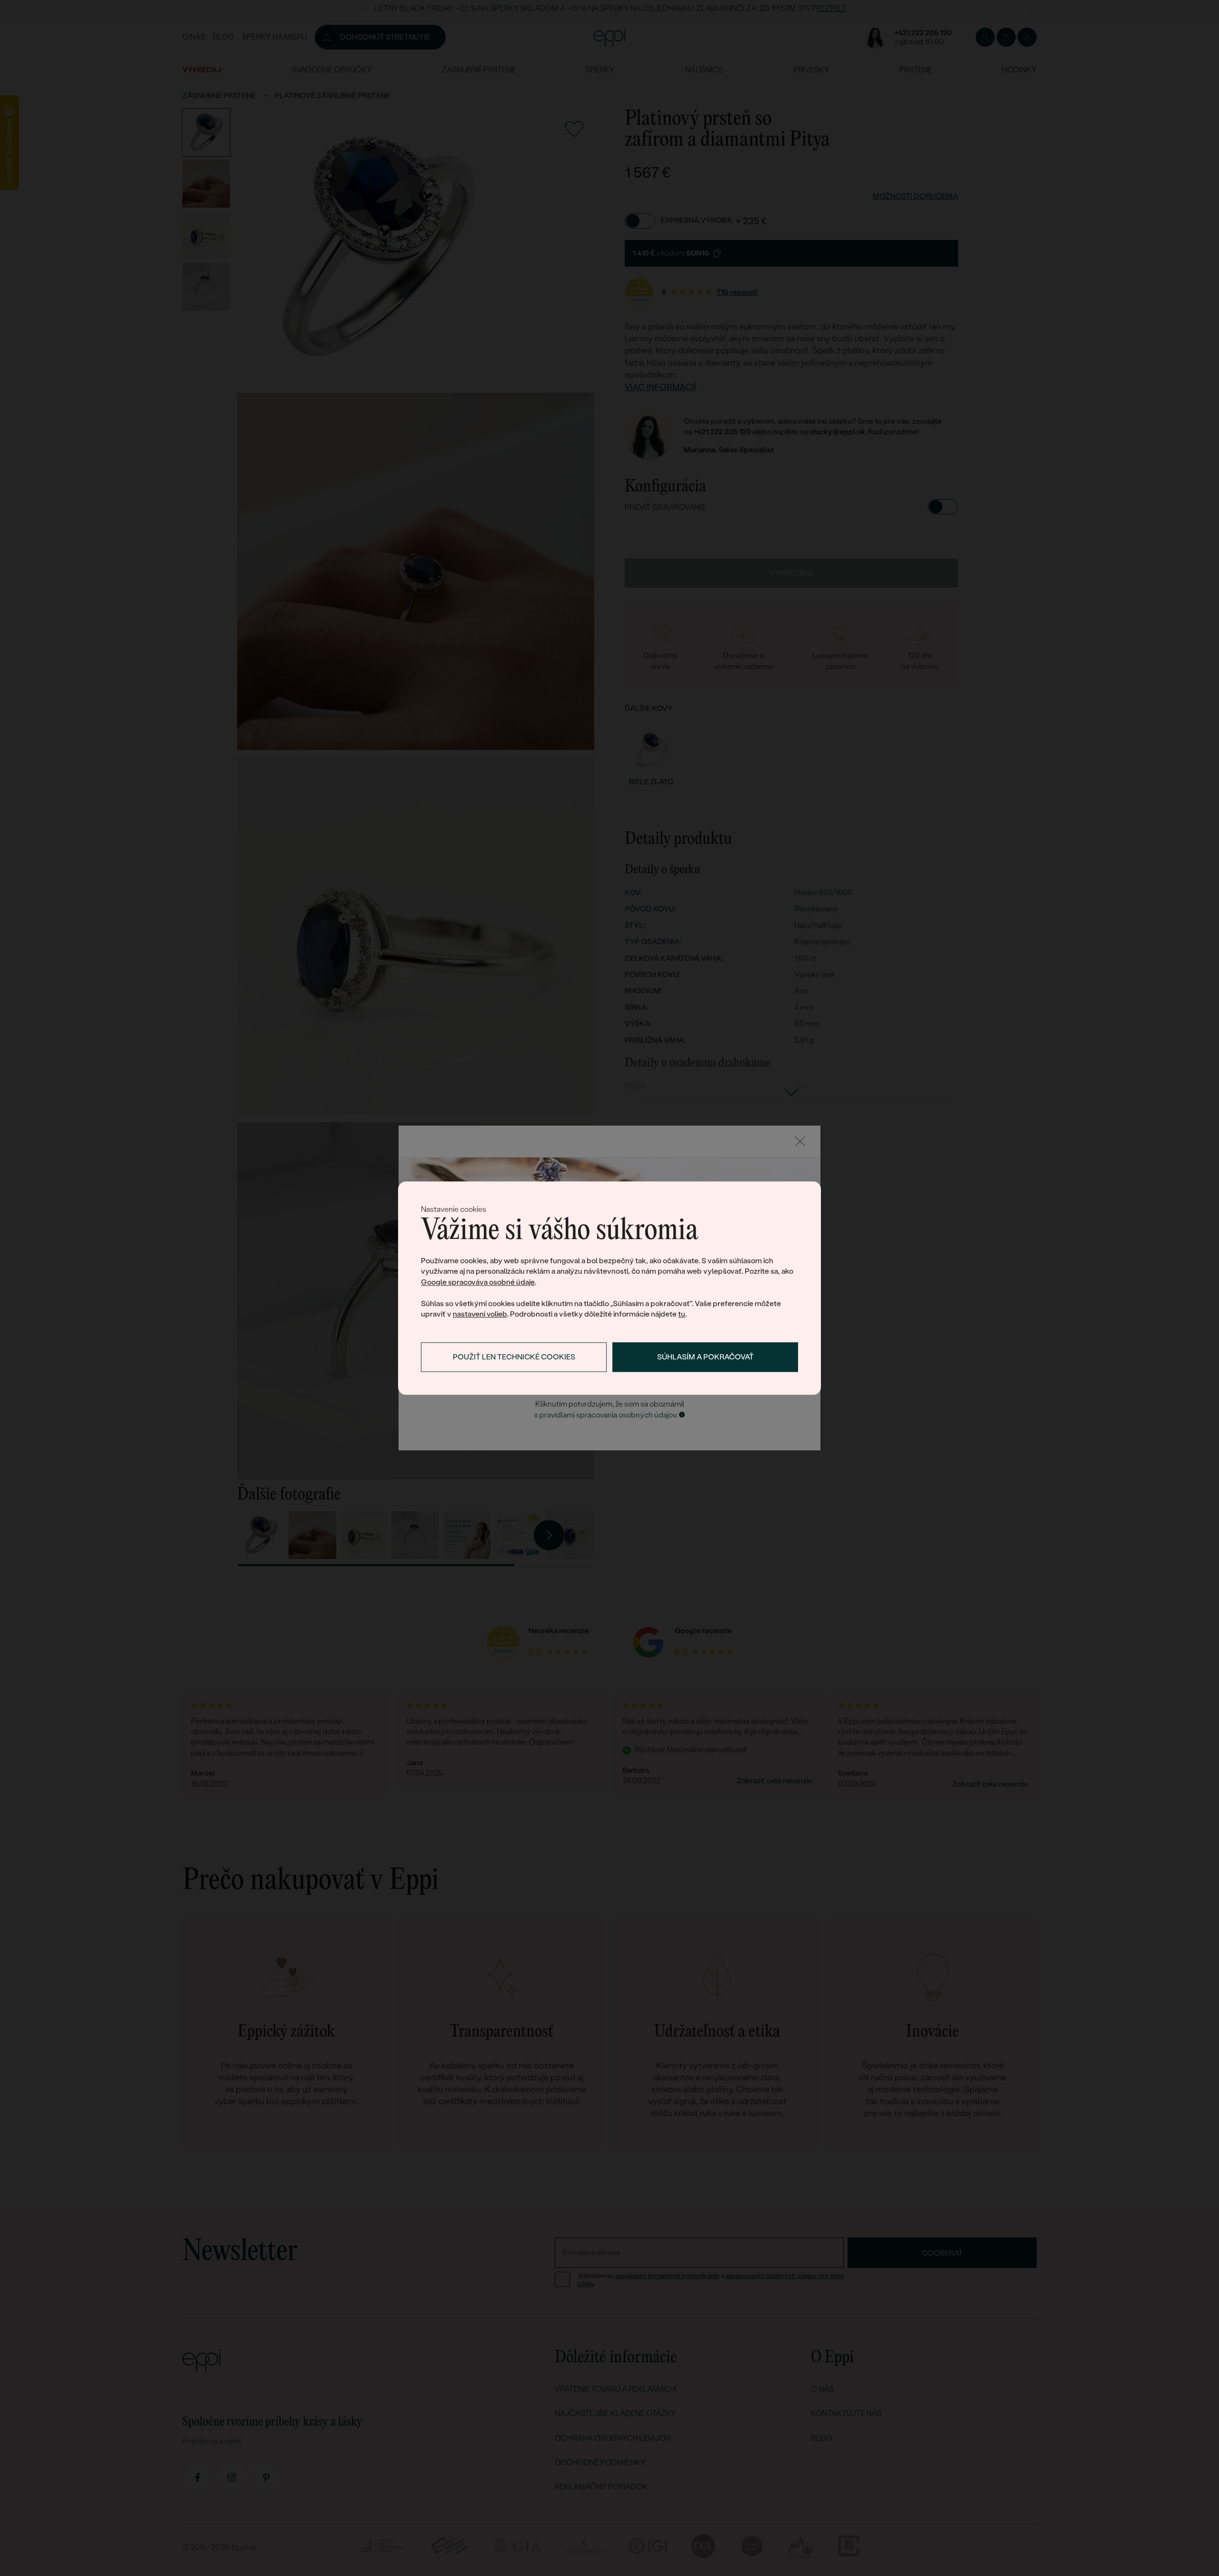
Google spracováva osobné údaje (478, 1282)
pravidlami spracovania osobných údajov (608, 1415)
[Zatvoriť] (800, 1141)
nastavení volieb (480, 1314)
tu (682, 1314)
